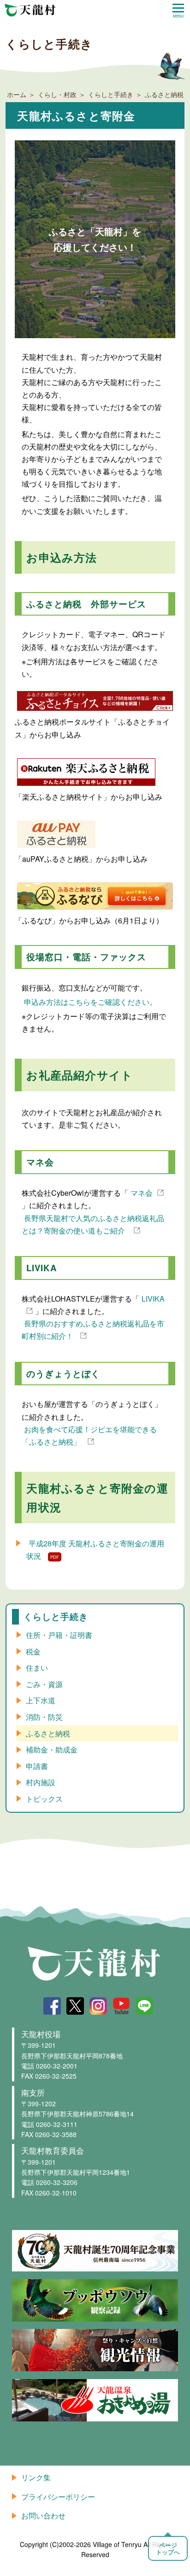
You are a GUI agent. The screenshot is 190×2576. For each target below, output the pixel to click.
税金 (33, 1651)
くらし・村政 (57, 94)
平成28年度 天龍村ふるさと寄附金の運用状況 (95, 1550)
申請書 (37, 1766)
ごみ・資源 (44, 1684)
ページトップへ (168, 2548)
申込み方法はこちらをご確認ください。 (90, 1002)
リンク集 (36, 2477)
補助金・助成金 (52, 1749)
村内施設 (41, 1782)
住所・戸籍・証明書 (59, 1635)
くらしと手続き (111, 94)
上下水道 (41, 1700)
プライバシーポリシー (58, 2497)
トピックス (44, 1799)
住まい (37, 1668)
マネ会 (142, 1193)
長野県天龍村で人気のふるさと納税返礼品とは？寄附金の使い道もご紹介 (93, 1224)
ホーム (17, 94)
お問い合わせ (43, 2515)
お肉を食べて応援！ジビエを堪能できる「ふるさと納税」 (89, 1435)
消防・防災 (44, 1717)
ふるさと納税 (48, 1733)
